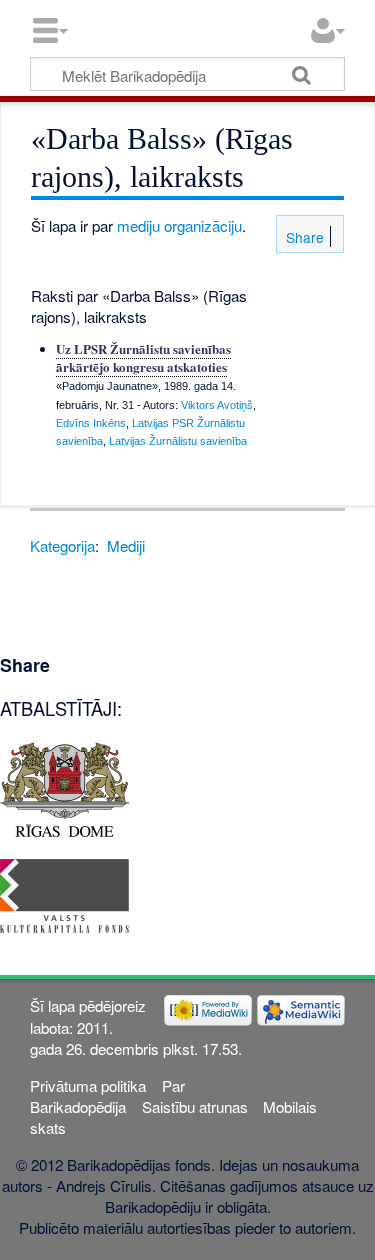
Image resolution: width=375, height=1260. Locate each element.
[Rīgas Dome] (64, 787)
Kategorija (62, 545)
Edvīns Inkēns (91, 423)
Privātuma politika (88, 1085)
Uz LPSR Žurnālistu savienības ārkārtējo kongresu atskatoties (143, 357)
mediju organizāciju (179, 225)
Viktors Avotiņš (217, 405)
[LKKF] (64, 893)
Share (303, 237)
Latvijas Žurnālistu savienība (178, 441)
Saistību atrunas (195, 1106)
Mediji (126, 545)
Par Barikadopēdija (107, 1096)
